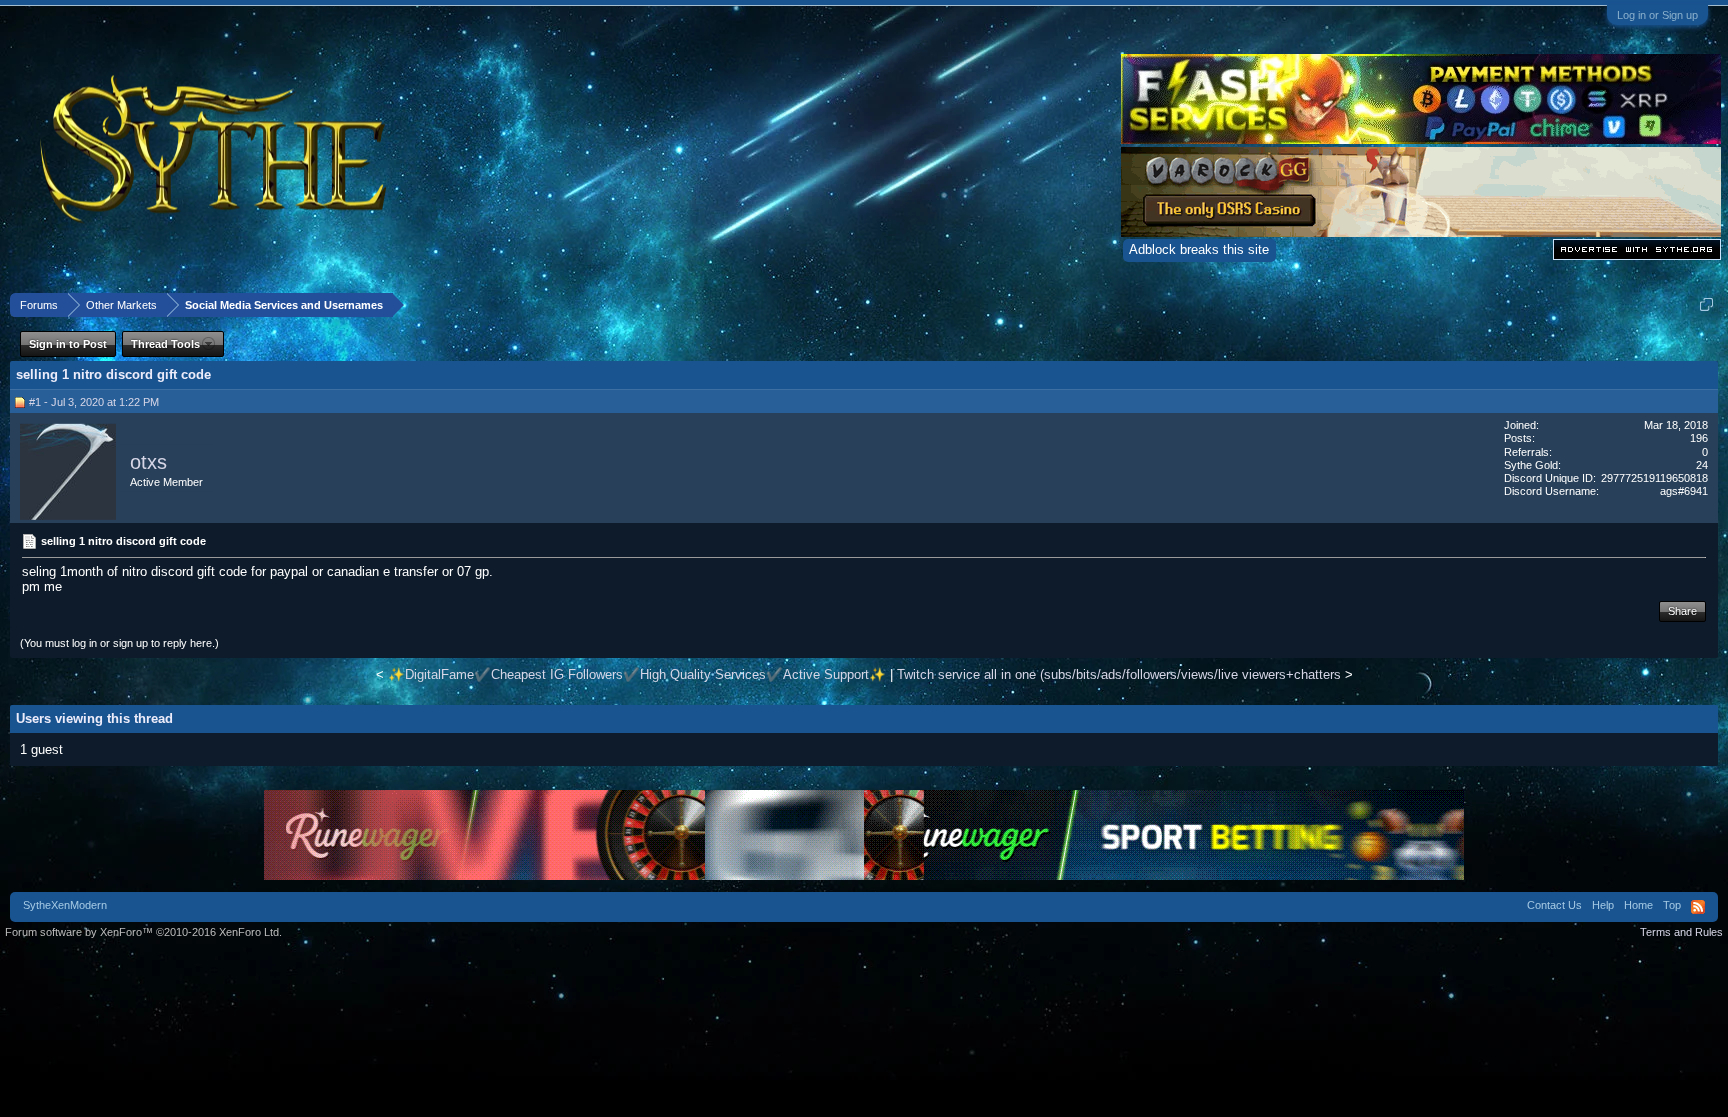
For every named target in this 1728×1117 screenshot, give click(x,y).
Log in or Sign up (1657, 15)
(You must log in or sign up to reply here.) (119, 643)
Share (1682, 611)
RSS (1698, 907)
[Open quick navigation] (1706, 304)
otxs (148, 462)
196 (1699, 438)
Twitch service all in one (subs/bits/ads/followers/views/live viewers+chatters (1119, 674)
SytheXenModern (65, 905)
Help (1603, 905)
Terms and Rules (1681, 932)
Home (1638, 905)
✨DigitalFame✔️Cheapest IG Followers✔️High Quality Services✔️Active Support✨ (637, 674)
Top (1672, 905)
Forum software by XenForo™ (143, 932)
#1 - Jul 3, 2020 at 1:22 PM (94, 402)
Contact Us (1554, 905)
